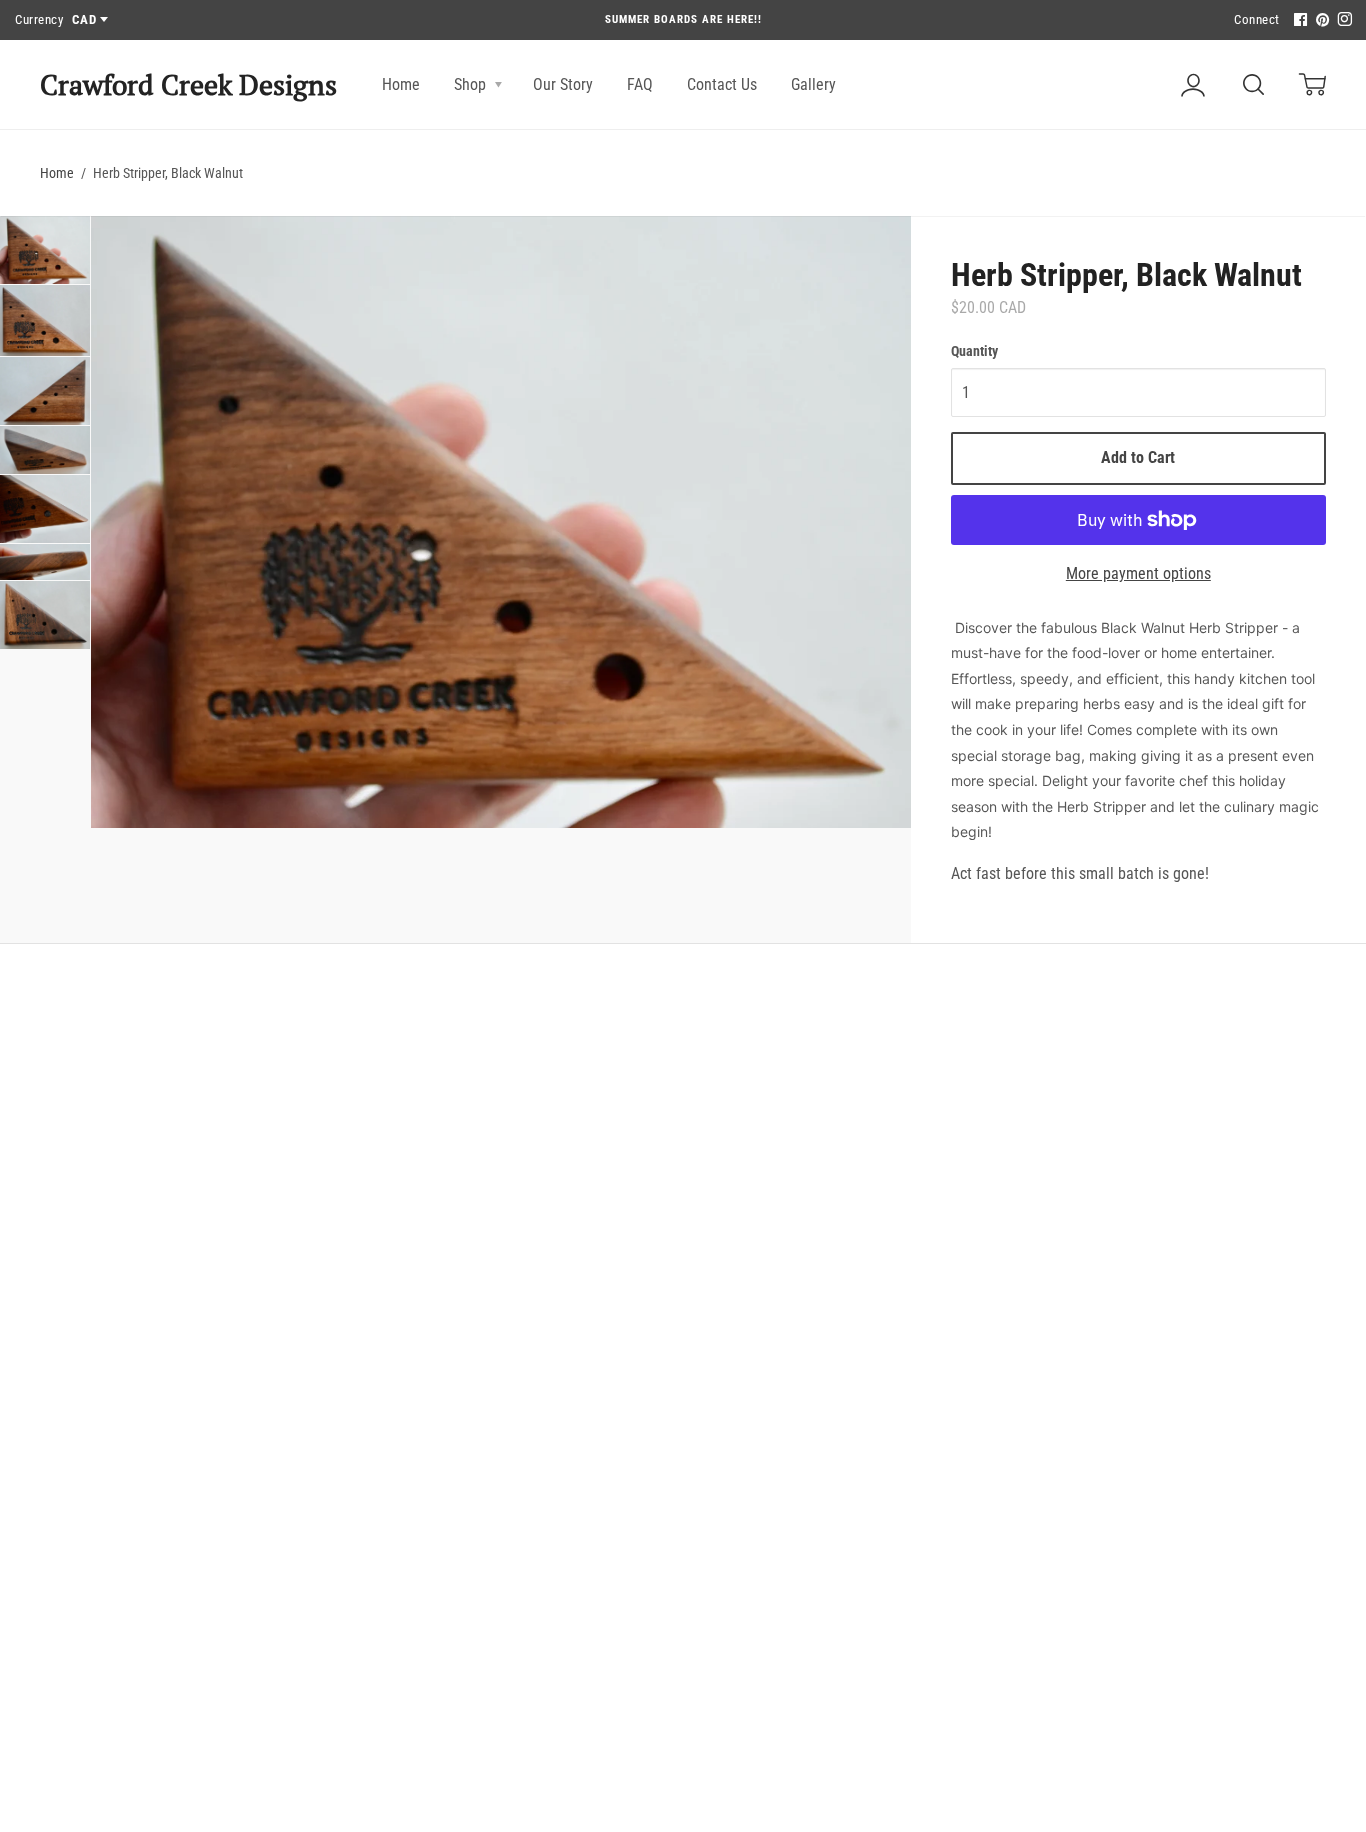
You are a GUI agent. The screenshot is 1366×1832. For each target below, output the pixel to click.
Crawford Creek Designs (188, 84)
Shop (472, 84)
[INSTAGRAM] (1342, 20)
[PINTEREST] (1320, 20)
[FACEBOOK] (1298, 20)
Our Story (563, 84)
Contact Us (722, 84)
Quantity (974, 351)
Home (401, 84)
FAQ (640, 84)
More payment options (1138, 573)
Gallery (813, 84)
